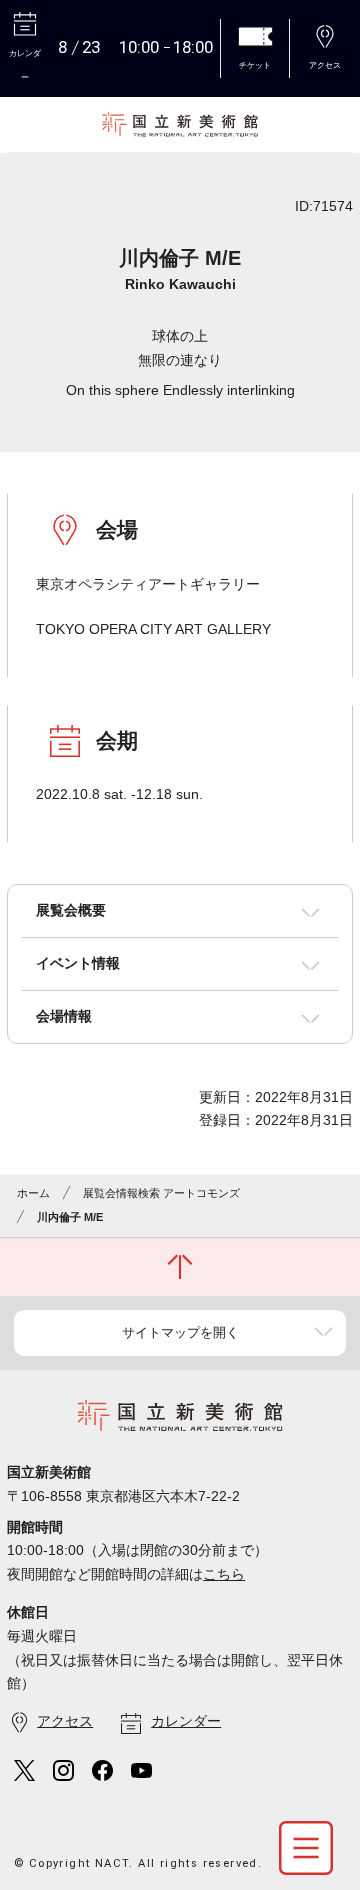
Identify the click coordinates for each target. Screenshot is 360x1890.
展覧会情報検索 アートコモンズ (161, 1193)
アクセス (65, 1721)
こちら (224, 1574)
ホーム (33, 1193)
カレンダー (186, 1721)
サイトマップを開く (180, 1332)
